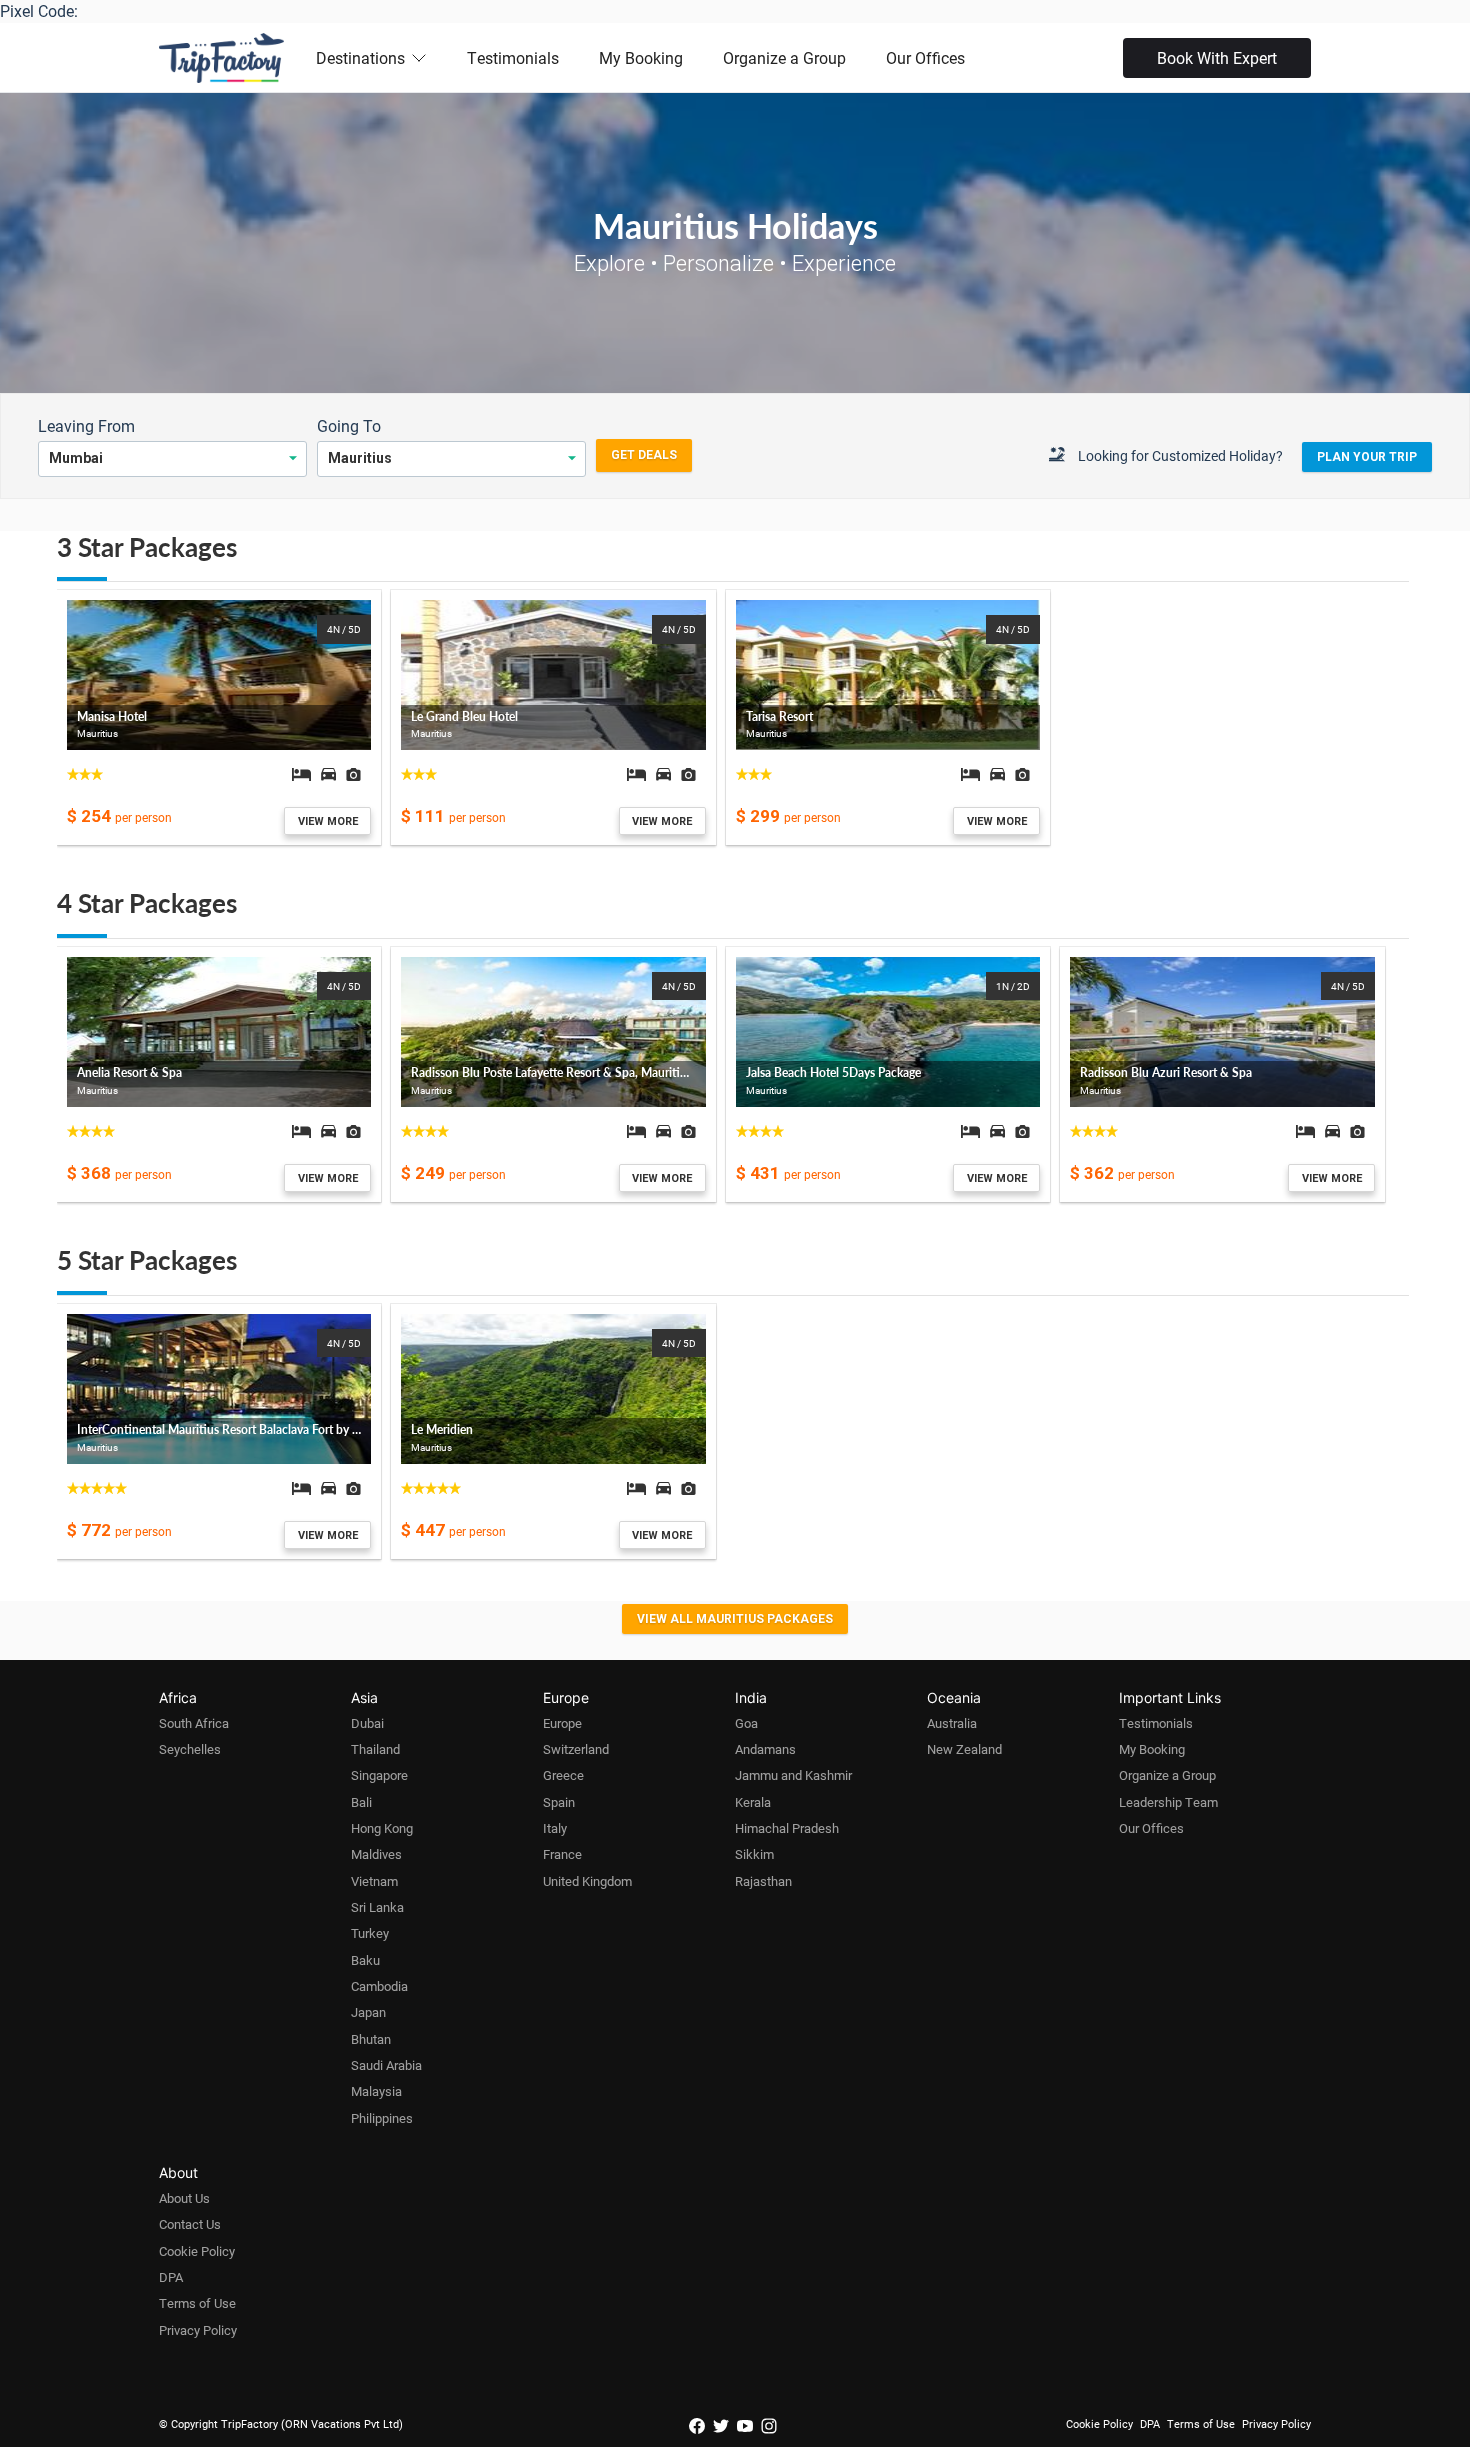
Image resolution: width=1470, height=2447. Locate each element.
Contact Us (190, 2224)
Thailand (375, 1749)
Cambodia (379, 1986)
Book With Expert (1217, 57)
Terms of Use (197, 2303)
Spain (559, 1802)
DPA (171, 2277)
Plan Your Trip (1367, 457)
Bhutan (371, 2039)
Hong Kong (382, 1828)
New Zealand (964, 1749)
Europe (562, 1723)
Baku (365, 1960)
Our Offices (925, 57)
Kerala (753, 1802)
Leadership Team (1168, 1802)
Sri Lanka (377, 1907)
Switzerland (576, 1749)
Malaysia (376, 2091)
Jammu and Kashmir (793, 1775)
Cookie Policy (197, 2251)
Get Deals (644, 455)
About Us (184, 2198)
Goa (746, 1723)
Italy (555, 1828)
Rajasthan (763, 1881)
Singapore (379, 1775)
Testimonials (513, 57)
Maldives (376, 1854)
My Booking (641, 57)
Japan (368, 2012)
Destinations (360, 57)
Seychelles (190, 1749)
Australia (952, 1723)
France (562, 1854)
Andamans (765, 1749)
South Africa (194, 1723)
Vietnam (374, 1881)
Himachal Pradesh (787, 1828)
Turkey (370, 1933)
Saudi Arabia (386, 2065)
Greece (563, 1775)
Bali (361, 1802)
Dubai (367, 1723)
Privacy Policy (198, 2330)
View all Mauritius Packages (735, 1619)
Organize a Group (784, 57)
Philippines (382, 2118)
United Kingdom (587, 1881)
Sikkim (754, 1854)
